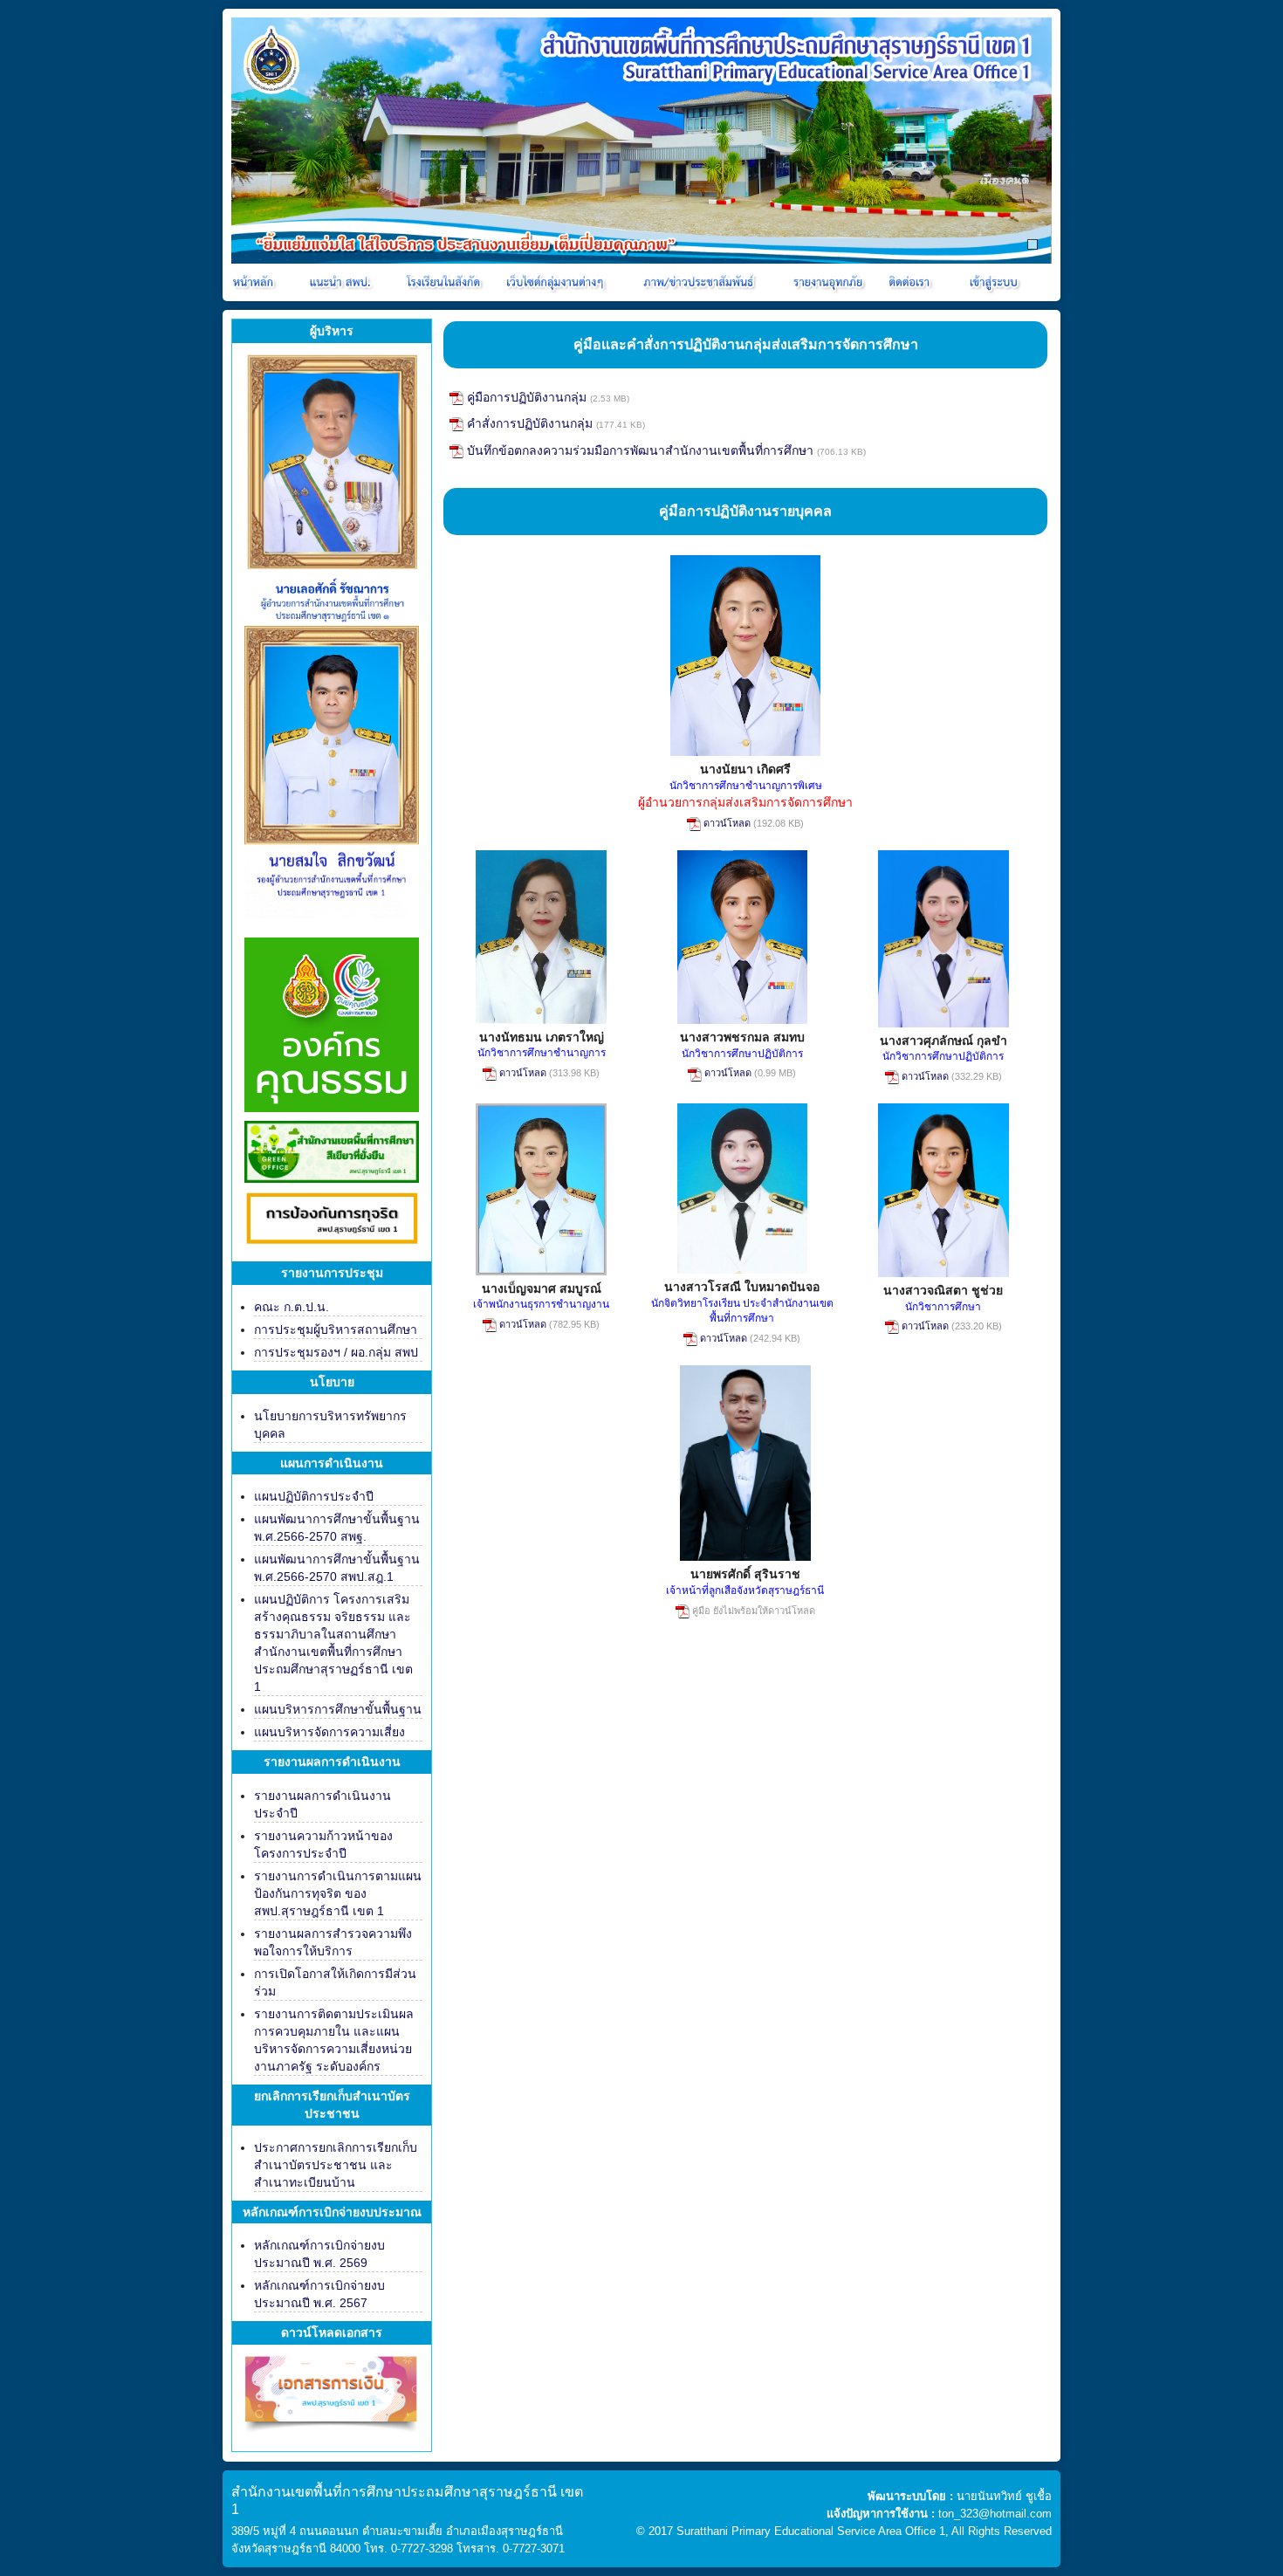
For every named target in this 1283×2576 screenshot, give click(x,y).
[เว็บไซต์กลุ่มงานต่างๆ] (559, 282)
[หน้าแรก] (254, 282)
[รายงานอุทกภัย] (831, 282)
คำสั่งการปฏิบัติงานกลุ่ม (528, 423)
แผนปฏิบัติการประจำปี (314, 1496)
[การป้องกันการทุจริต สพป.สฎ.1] (332, 1221)
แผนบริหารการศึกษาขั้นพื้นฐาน (338, 1709)
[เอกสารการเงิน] (332, 2401)
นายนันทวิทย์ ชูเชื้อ (1004, 2496)
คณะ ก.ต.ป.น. (292, 1307)
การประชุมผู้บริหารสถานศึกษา (336, 1329)
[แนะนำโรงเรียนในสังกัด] (446, 282)
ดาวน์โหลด (726, 823)
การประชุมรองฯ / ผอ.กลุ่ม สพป (336, 1352)
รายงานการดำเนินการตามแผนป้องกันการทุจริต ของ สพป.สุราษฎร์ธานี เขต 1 (338, 1893)
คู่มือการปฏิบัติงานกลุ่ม (525, 397)
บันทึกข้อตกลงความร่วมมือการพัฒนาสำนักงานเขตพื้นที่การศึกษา (638, 450)
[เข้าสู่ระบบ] (991, 282)
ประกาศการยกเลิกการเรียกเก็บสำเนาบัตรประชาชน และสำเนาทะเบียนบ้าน (336, 2165)
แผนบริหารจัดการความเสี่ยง (329, 1732)
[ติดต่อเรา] (912, 282)
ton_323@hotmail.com (995, 2514)
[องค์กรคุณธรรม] (332, 1023)
